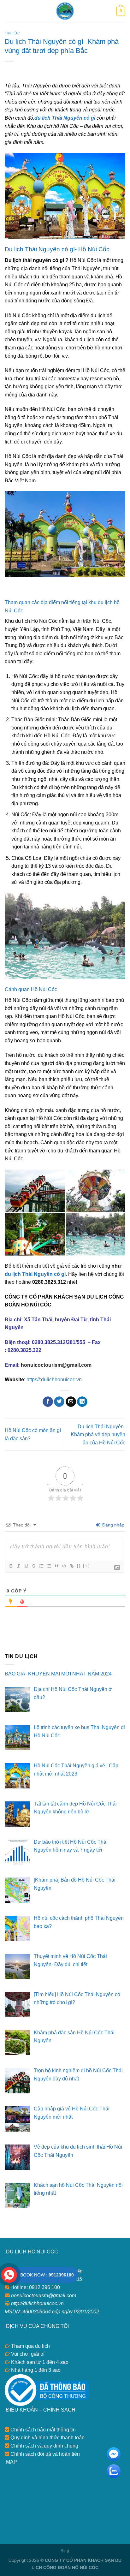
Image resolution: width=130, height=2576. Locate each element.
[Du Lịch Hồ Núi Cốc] (65, 11)
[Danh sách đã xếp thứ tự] (41, 1566)
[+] (86, 1566)
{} (79, 1566)
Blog (65, 2551)
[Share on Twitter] (59, 1402)
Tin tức (12, 33)
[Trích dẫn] (56, 1566)
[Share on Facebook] (48, 1402)
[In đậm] (11, 1566)
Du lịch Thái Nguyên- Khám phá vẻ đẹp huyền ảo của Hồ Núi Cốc (98, 1435)
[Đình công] (33, 1566)
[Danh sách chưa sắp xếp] (49, 1566)
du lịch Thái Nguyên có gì (35, 1274)
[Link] (71, 1566)
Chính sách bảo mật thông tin (42, 2430)
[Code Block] (64, 1566)
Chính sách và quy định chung (44, 2446)
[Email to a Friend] (71, 1402)
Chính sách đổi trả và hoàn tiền (44, 2454)
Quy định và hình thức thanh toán (47, 2438)
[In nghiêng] (18, 1566)
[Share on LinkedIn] (82, 1402)
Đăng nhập (113, 1525)
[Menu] (9, 11)
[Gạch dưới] (26, 1566)
